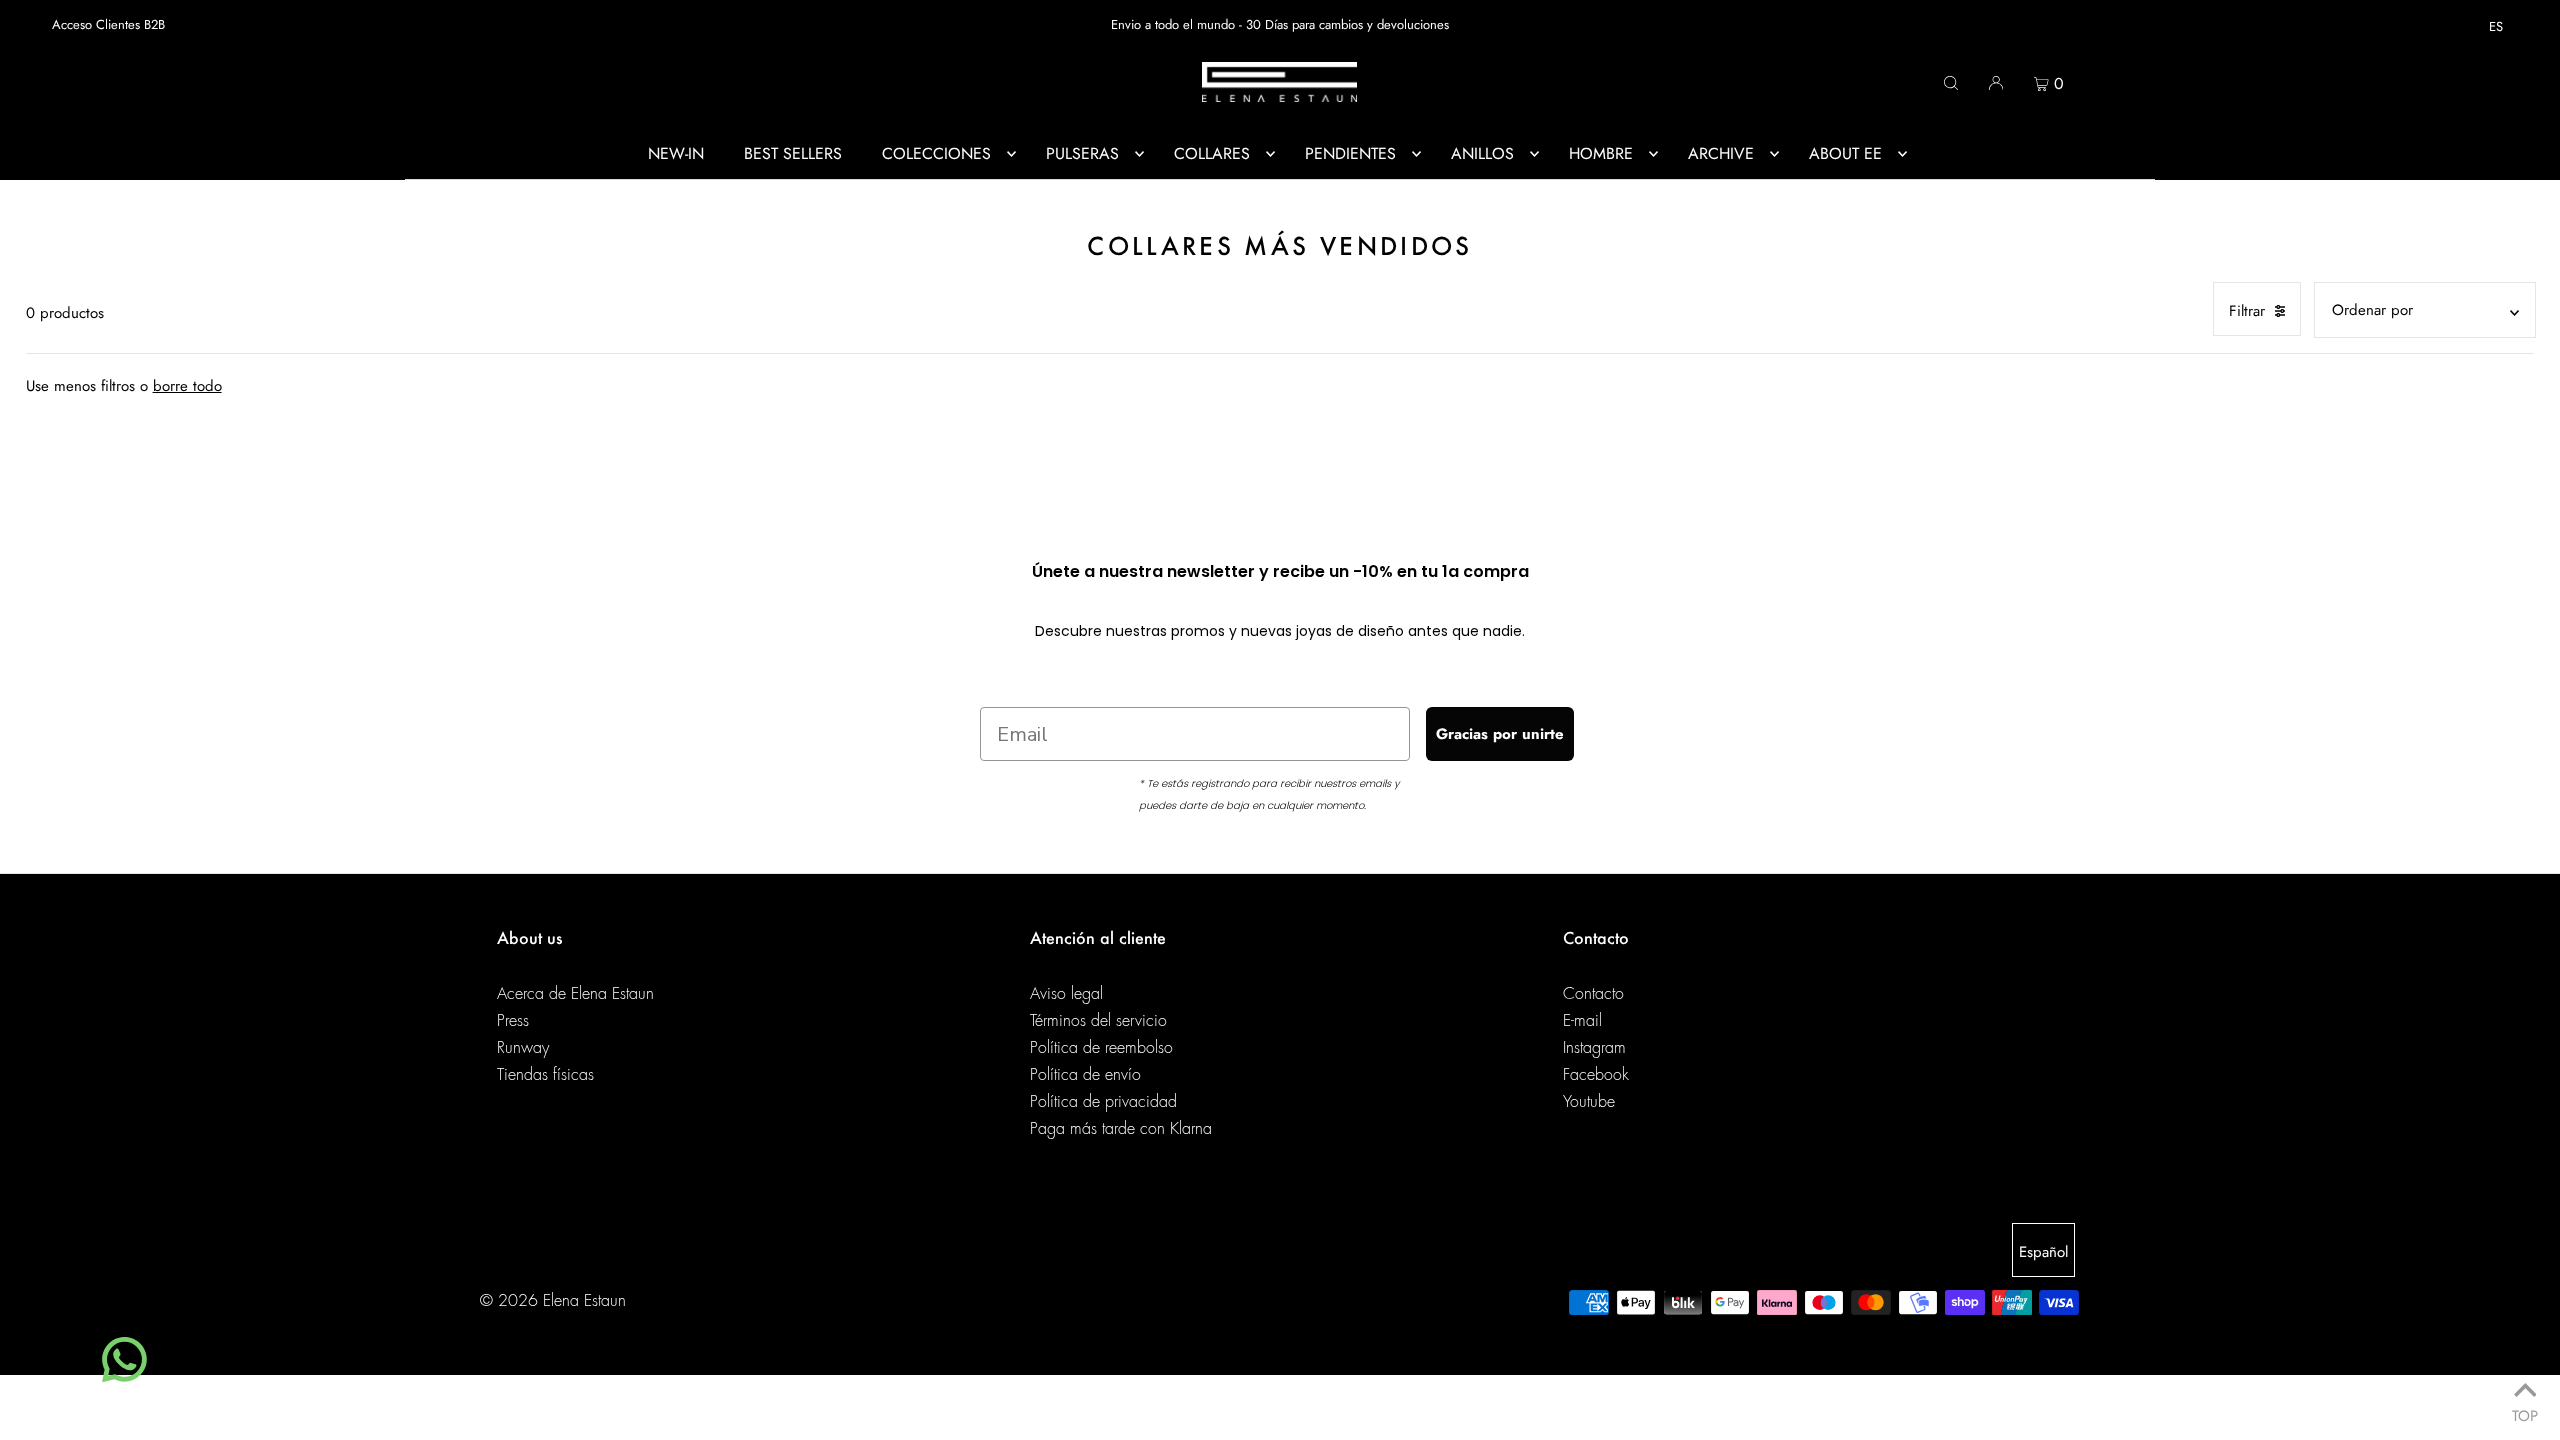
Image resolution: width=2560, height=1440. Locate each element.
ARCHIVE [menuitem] (1721, 153)
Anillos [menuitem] (1482, 153)
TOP (2525, 1412)
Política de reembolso (1101, 1048)
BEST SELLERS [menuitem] (793, 153)
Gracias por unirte (1500, 734)
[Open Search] (1951, 82)
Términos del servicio (1098, 1021)
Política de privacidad (1103, 1102)
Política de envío (1085, 1075)
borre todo (187, 386)
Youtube (1589, 1102)
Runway (523, 1048)
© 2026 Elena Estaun (553, 1301)
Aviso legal (1066, 994)
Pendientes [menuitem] (1350, 153)
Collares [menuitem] (1212, 153)
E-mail (1582, 1021)
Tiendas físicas (545, 1075)
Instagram (1594, 1048)
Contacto (1593, 994)
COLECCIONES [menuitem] (936, 153)
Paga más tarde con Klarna (1121, 1129)
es (2496, 26)
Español (2043, 1252)
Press (513, 1021)
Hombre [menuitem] (1601, 153)
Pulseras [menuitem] (1082, 153)
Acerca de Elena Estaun (575, 994)
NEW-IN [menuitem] (676, 153)
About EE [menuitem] (1845, 153)
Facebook (1596, 1075)
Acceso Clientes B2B (108, 24)
